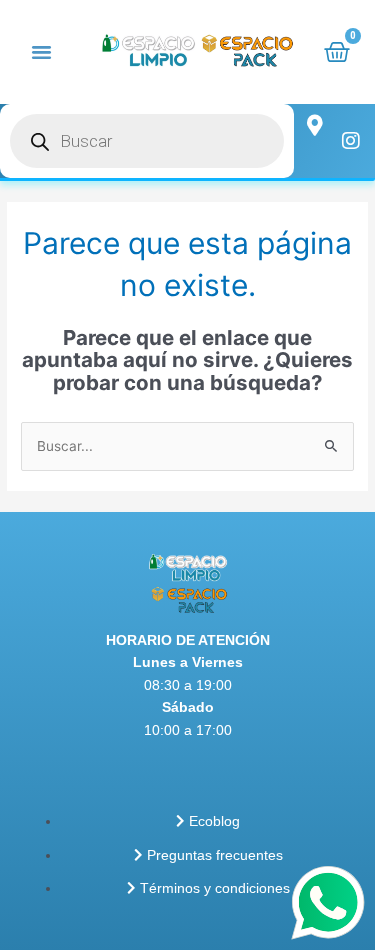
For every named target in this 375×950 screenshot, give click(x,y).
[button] (42, 52)
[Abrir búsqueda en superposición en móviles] (147, 141)
